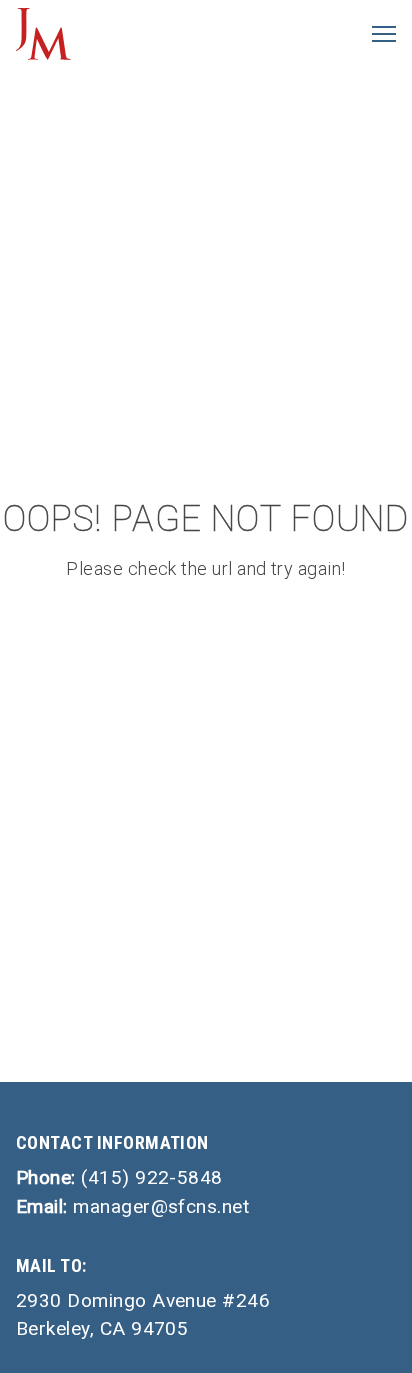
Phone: (119, 1177)
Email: (132, 1206)
